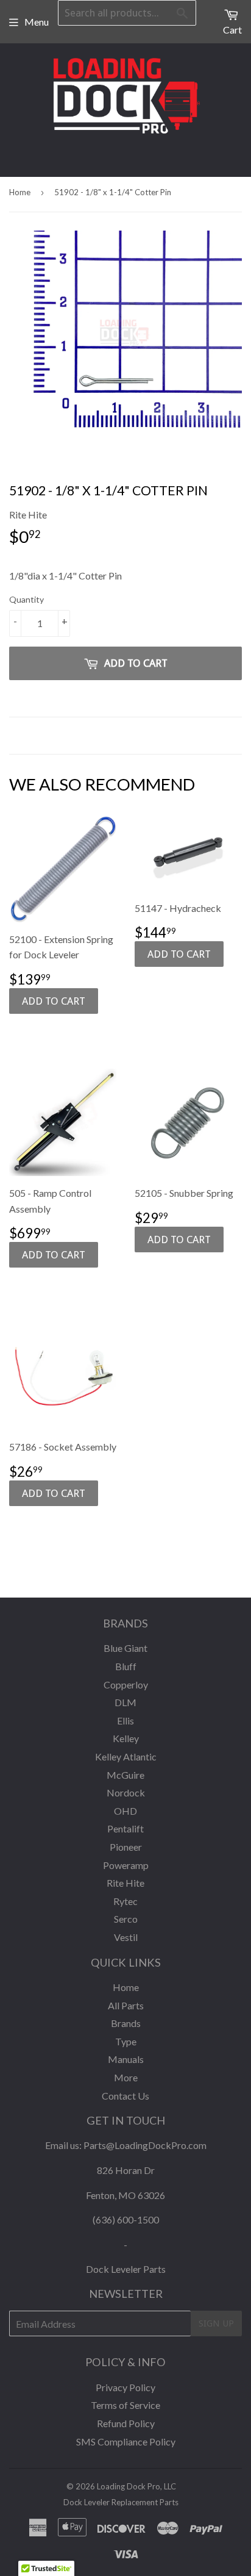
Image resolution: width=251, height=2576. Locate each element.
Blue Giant (125, 1648)
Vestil (126, 1937)
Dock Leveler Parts (126, 2269)
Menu (37, 22)
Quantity (27, 599)
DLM (125, 1702)
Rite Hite (125, 1883)
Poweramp (126, 1865)
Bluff (126, 1666)
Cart (232, 30)
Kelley (126, 1738)
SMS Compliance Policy (126, 2441)
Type (126, 2041)
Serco (126, 1919)
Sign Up (216, 2323)
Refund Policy (126, 2423)
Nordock (126, 1792)
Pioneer (126, 1847)
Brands (126, 2023)
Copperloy (126, 1684)
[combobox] (127, 13)
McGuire (125, 1775)
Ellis (125, 1720)
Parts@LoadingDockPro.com (145, 2145)
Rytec (125, 1901)
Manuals (126, 2059)
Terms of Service (125, 2405)
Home (20, 192)
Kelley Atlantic (126, 1756)
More (126, 2077)
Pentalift (125, 1828)
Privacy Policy (125, 2387)
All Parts (126, 2005)
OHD (125, 1811)
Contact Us (125, 2096)
